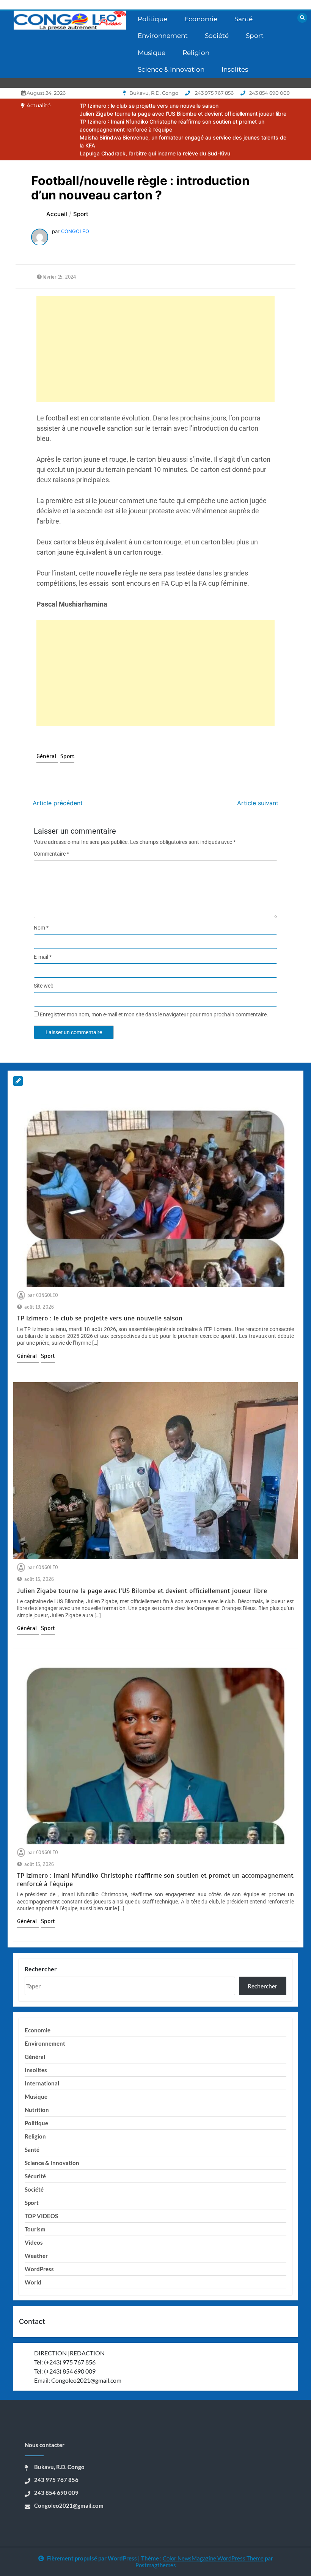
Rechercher (41, 1969)
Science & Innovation (171, 69)
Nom (41, 928)
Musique (152, 53)
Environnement (163, 36)
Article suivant (258, 803)
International (42, 2083)
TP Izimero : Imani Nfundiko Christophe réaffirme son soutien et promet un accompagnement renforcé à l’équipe (155, 1880)
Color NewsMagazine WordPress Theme (213, 2558)
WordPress (39, 2269)
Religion (196, 53)
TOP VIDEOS (41, 2216)
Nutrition (37, 2110)
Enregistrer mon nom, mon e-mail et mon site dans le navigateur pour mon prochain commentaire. (154, 1014)
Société (217, 36)
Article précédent (58, 803)
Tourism (35, 2229)
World (33, 2282)
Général (47, 756)
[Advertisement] (155, 349)
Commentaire (51, 854)
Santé (243, 19)
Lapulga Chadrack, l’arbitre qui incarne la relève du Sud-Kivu (155, 153)
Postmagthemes (156, 2565)
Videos (34, 2242)
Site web (44, 986)
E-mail (43, 957)
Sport (255, 36)
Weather (36, 2256)
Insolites (235, 69)
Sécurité (35, 2176)
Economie (201, 19)
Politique (152, 19)
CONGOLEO (75, 231)
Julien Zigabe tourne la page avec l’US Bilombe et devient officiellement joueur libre (183, 114)
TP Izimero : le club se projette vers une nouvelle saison (149, 106)
